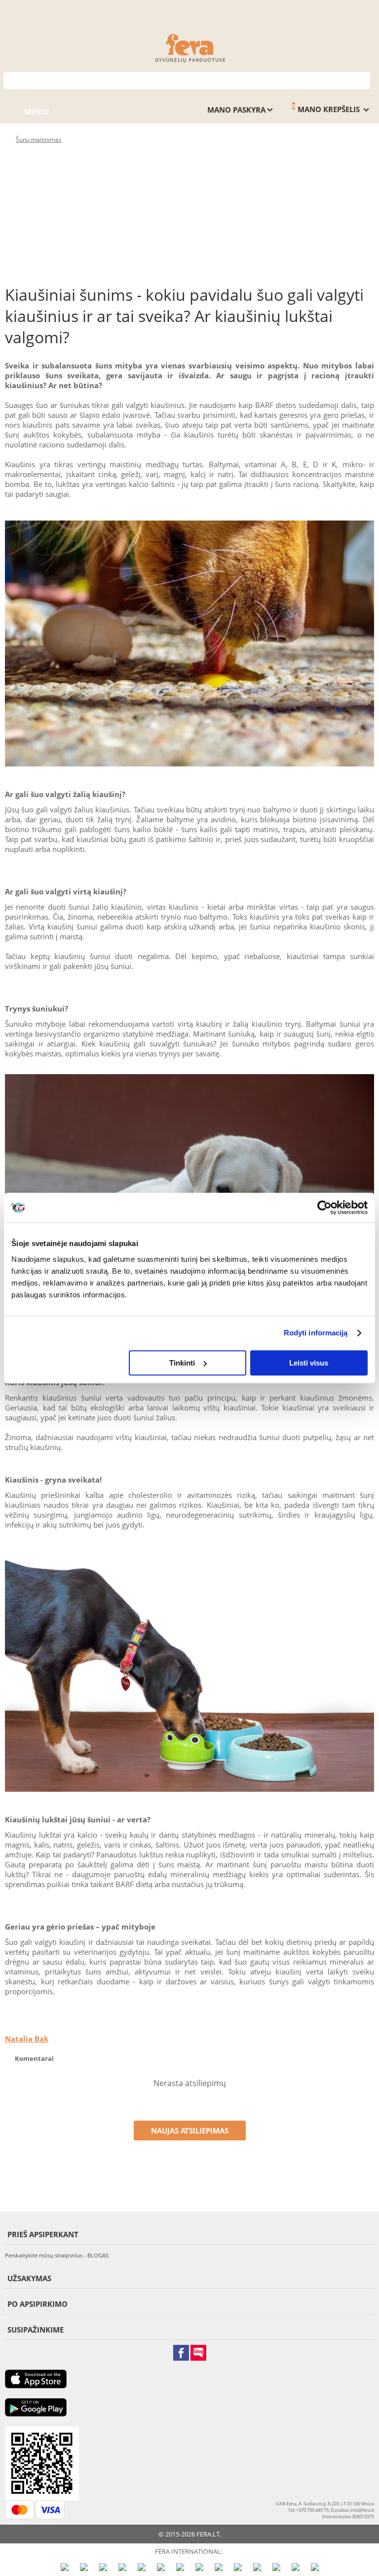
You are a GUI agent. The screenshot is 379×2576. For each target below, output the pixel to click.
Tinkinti (182, 1363)
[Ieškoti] (363, 80)
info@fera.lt (362, 2510)
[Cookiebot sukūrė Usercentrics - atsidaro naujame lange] (324, 1207)
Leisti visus (309, 1363)
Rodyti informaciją (316, 1333)
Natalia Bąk (27, 2039)
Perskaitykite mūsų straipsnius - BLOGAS (57, 2255)
